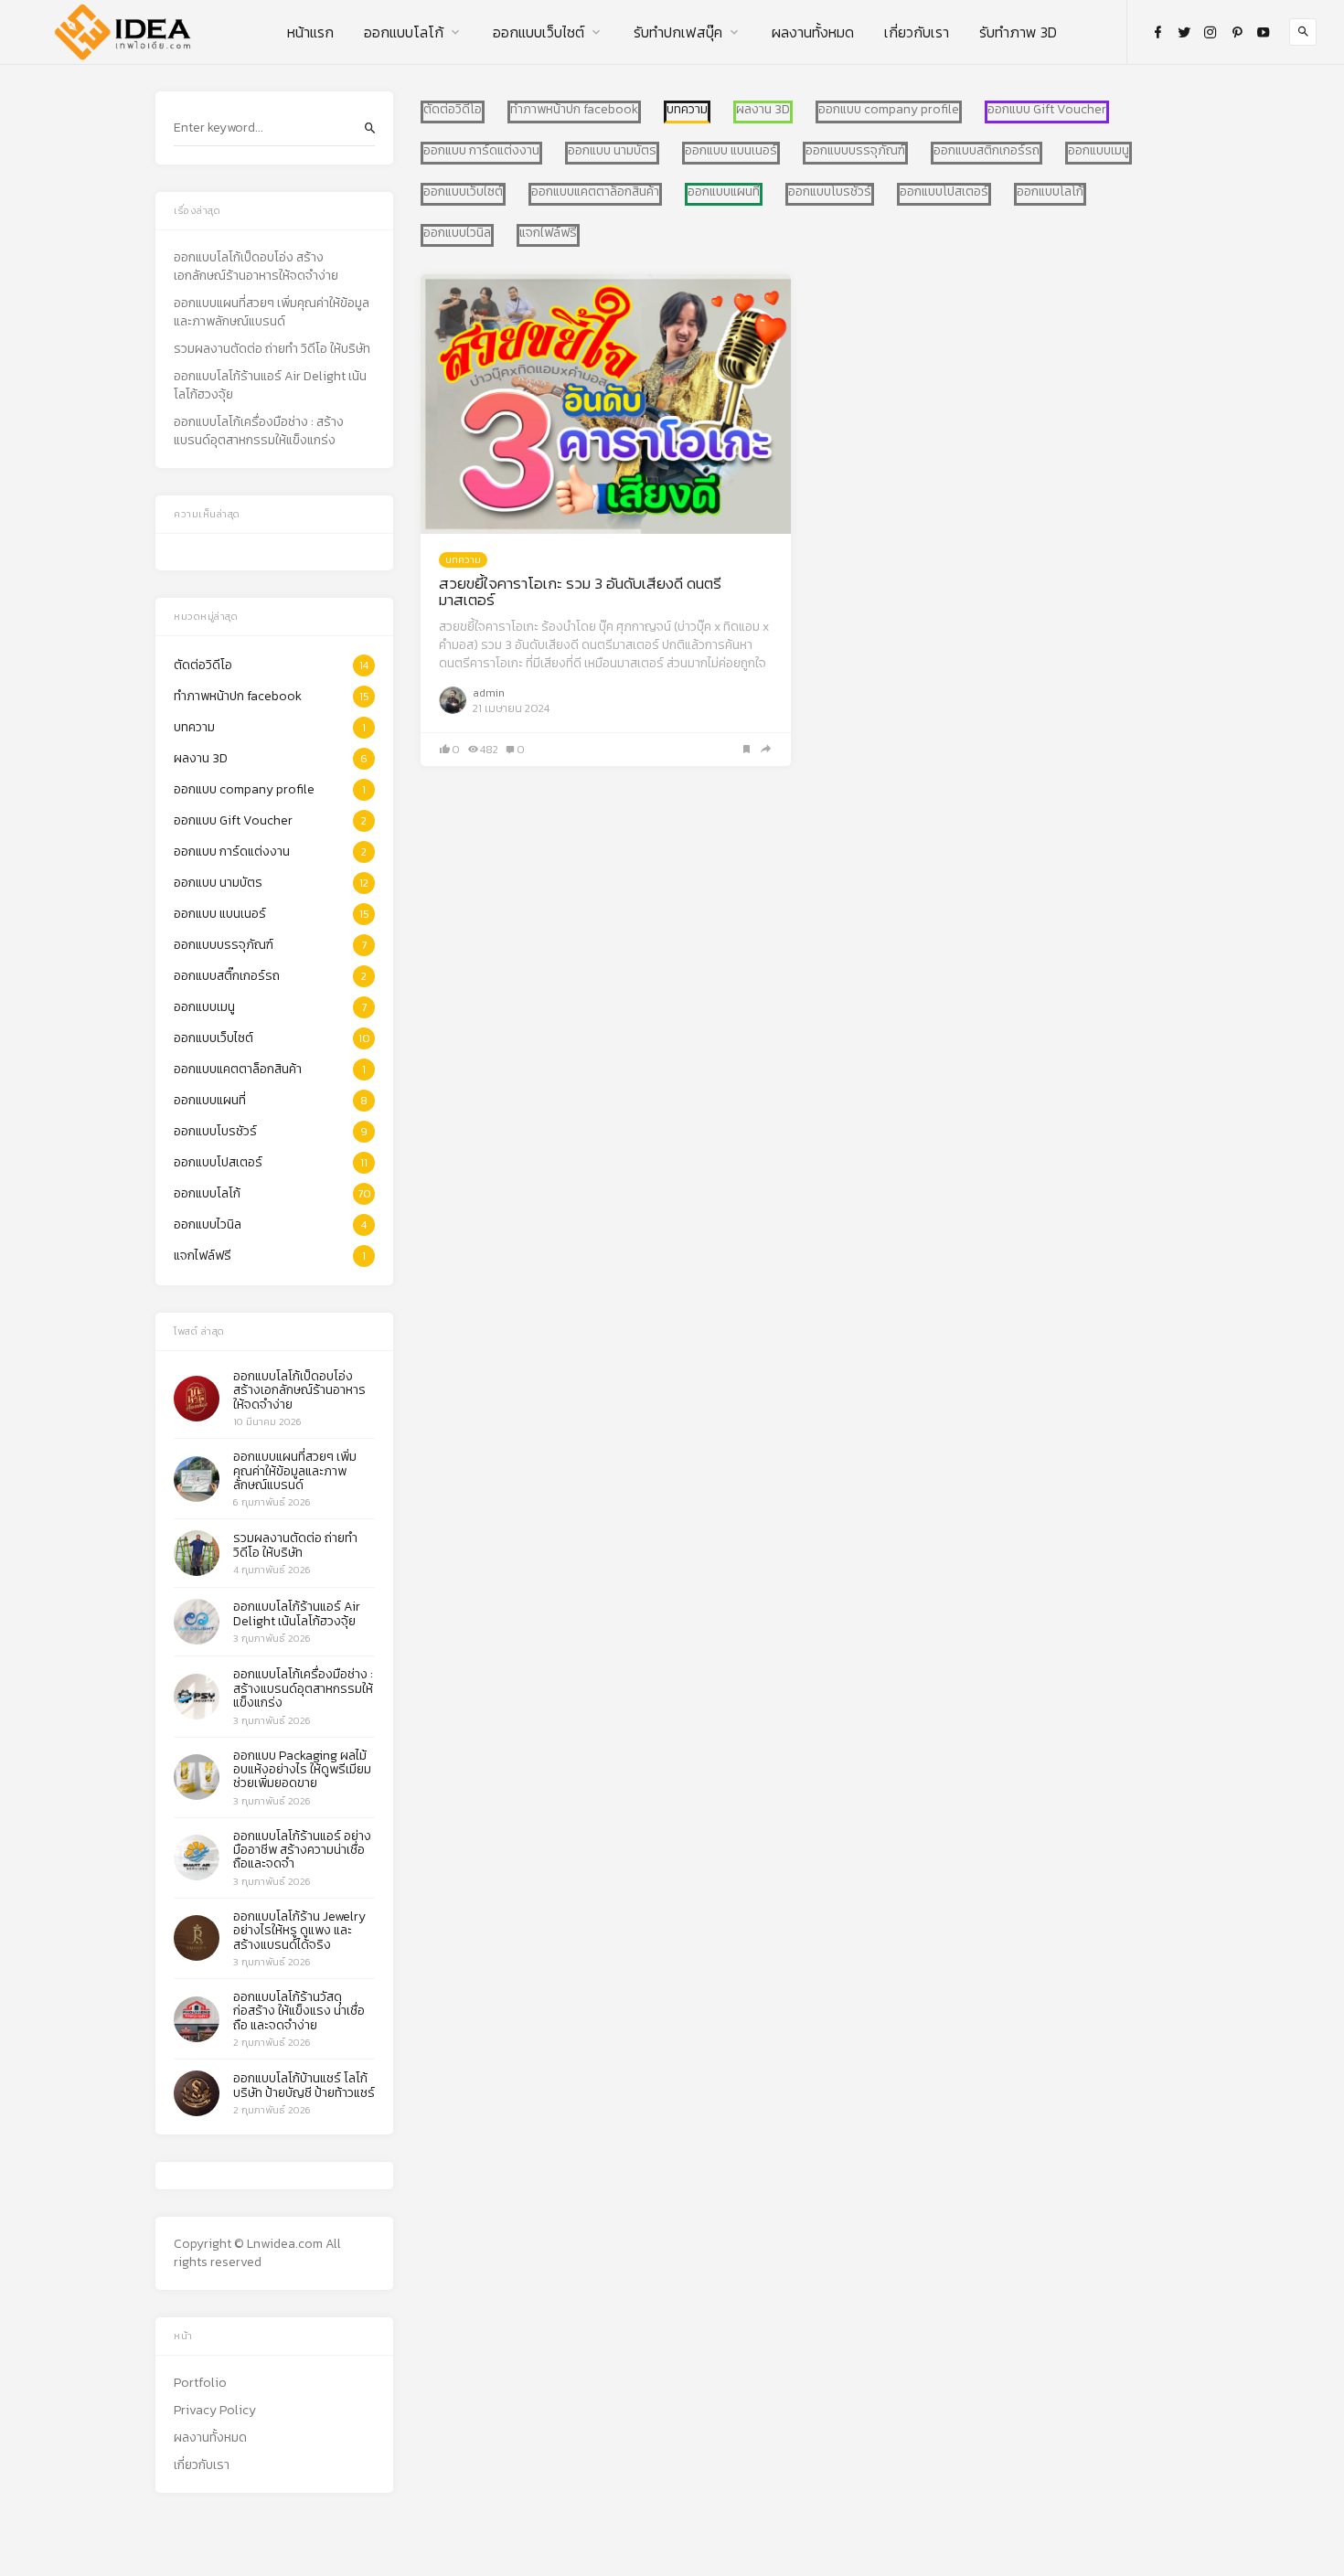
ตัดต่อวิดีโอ (453, 110)
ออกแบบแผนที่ (724, 192)
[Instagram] (1211, 32)
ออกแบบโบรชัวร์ (830, 192)
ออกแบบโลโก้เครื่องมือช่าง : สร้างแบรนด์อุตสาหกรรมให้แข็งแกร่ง (259, 431)
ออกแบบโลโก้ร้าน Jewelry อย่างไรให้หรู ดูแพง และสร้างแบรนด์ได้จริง (299, 1931)
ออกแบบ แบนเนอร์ (731, 151)
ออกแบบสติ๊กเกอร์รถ (987, 151)
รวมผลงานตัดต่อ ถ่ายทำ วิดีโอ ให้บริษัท (272, 349)
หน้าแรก (310, 32)
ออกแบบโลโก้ (404, 32)
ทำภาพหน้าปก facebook (574, 110)
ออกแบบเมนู (1099, 151)
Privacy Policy (215, 2411)
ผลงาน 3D (763, 110)
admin (489, 693)
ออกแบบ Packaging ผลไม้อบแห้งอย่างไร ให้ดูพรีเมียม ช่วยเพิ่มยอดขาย (302, 1770)
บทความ (463, 559)
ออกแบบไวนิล (457, 233)
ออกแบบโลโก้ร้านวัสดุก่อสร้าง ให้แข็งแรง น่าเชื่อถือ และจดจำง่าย (299, 2011)
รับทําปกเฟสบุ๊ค (678, 32)
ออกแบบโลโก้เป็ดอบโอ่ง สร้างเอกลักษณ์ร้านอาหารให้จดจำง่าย (256, 267)
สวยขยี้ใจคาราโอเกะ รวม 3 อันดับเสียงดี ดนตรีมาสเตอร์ (580, 592)
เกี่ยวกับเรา (917, 32)
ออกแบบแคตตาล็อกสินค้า (595, 192)
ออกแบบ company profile (889, 110)
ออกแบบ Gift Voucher (1047, 110)
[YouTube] (1264, 32)
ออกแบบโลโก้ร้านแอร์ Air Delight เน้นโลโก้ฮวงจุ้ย (270, 386)
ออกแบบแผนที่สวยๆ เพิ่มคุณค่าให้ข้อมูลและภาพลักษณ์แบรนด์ (272, 313)
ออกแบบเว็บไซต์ (539, 32)
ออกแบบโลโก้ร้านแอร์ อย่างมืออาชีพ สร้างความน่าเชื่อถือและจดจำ (302, 1850)
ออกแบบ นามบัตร (612, 151)
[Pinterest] (1237, 32)
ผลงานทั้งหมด (813, 32)
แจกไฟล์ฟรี (548, 233)
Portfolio (200, 2383)
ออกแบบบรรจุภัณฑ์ (855, 151)
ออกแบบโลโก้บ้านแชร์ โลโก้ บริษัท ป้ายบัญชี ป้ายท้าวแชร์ (304, 2085)
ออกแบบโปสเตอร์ (944, 192)
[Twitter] (1184, 32)
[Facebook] (1157, 32)
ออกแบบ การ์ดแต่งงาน (481, 151)
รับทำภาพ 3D (1018, 32)
